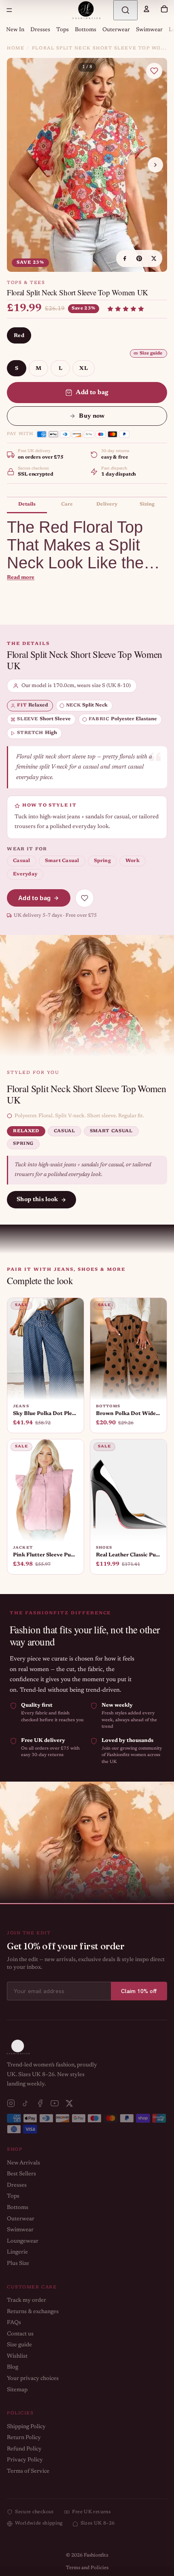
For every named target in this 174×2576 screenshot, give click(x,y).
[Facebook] (40, 2103)
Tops (63, 30)
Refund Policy (24, 2449)
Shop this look (37, 1200)
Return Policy (24, 2438)
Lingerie (17, 2252)
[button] (126, 309)
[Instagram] (11, 2103)
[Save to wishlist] (154, 71)
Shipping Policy (26, 2427)
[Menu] (9, 10)
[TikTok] (25, 2103)
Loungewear (23, 2241)
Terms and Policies (87, 2568)
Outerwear (116, 30)
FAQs (14, 2323)
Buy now (92, 416)
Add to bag (92, 393)
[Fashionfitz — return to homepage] (87, 10)
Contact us (20, 2334)
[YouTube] (55, 2103)
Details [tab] (27, 504)
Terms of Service (28, 2471)
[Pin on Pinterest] (139, 258)
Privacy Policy (25, 2460)
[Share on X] (154, 258)
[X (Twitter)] (69, 2103)
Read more (21, 577)
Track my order (27, 2301)
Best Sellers (21, 2174)
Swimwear (149, 30)
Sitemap (17, 2390)
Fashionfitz (96, 2555)
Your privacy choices (33, 2379)
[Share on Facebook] (125, 258)
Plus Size (18, 2264)
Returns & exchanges (33, 2312)
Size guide (151, 353)
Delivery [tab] (107, 504)
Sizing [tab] (147, 504)
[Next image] (155, 165)
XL (84, 368)
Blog (13, 2367)
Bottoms (86, 30)
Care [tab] (67, 504)
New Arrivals (23, 2163)
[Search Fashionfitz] (125, 10)
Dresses (40, 30)
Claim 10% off (139, 1991)
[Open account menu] (146, 9)
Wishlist (17, 2356)
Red (19, 336)
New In (15, 30)
